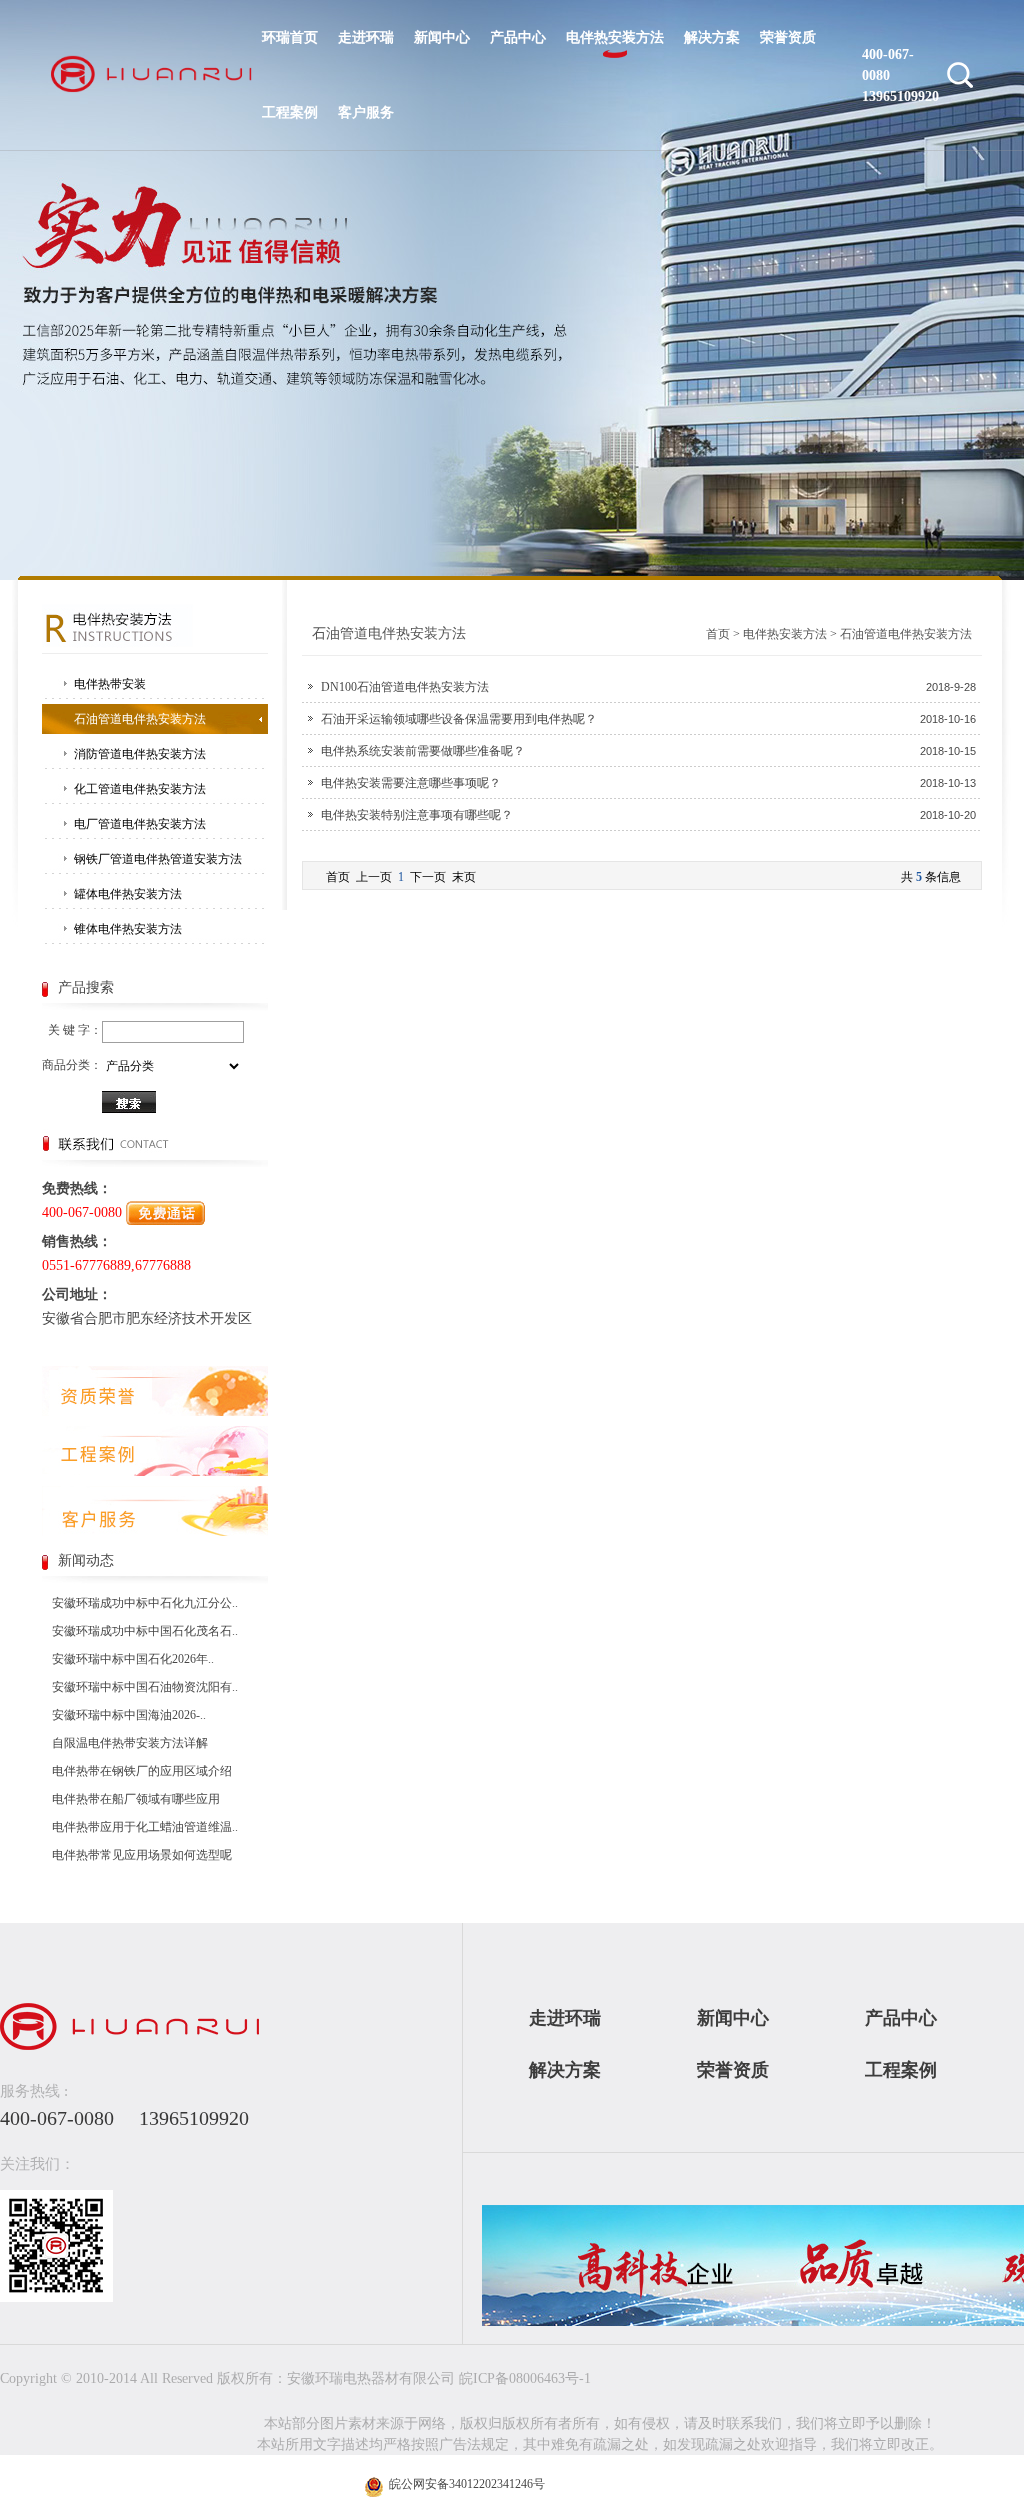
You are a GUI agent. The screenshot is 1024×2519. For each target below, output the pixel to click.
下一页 (428, 877)
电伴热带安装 (110, 684)
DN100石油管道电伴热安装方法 (405, 687)
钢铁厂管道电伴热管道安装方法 (158, 859)
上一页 (374, 877)
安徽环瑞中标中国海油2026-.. (129, 1715)
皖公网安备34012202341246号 (465, 2484)
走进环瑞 (366, 37)
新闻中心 (442, 37)
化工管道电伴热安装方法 (140, 789)
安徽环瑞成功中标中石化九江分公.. (145, 1603)
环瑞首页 (290, 37)
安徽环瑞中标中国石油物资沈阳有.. (145, 1687)
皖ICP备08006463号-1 (525, 2378)
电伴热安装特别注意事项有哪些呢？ (417, 815)
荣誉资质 (788, 37)
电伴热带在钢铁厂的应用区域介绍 (142, 1771)
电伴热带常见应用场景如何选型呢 (142, 1855)
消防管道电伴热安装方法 (140, 754)
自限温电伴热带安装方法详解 (130, 1743)
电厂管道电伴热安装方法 (140, 824)
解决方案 (712, 37)
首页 (718, 634)
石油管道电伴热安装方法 (140, 719)
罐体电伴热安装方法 (128, 894)
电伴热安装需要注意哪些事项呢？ (411, 783)
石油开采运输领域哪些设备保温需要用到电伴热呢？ (459, 719)
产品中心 (518, 37)
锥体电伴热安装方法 (128, 929)
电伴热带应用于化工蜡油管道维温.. (145, 1827)
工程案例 (290, 112)
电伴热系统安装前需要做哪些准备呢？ (423, 751)
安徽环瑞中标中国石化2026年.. (133, 1659)
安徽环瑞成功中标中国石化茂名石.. (145, 1631)
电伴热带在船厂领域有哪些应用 (136, 1799)
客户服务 (366, 112)
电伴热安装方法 (615, 37)
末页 (464, 877)
